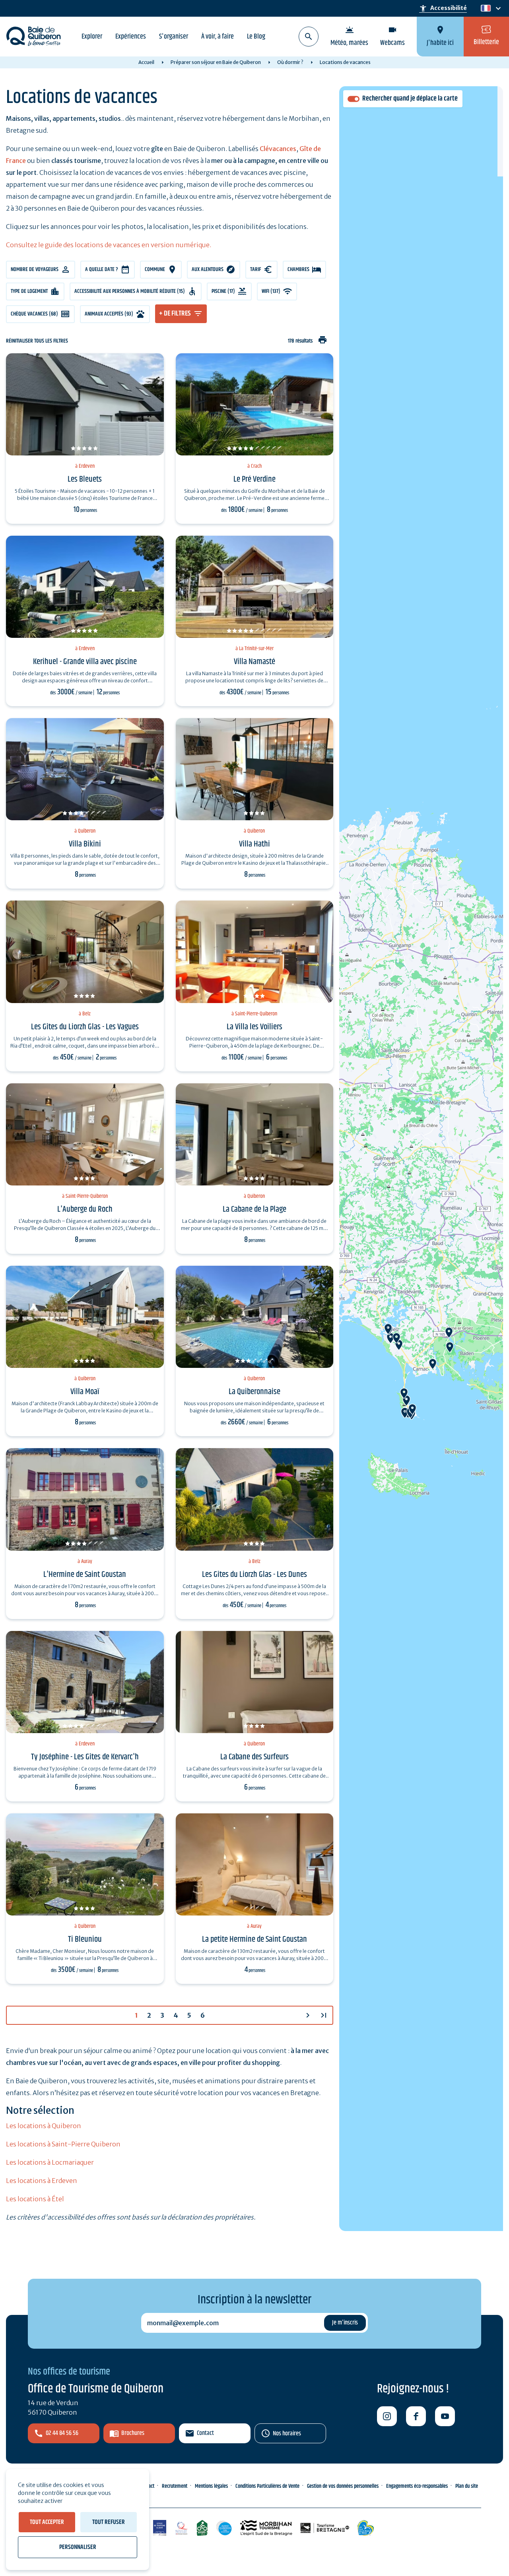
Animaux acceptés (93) (109, 314)
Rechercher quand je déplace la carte (410, 99)
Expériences (131, 37)
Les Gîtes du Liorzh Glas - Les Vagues (85, 1027)
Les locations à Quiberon (44, 2126)
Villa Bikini (85, 844)
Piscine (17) (223, 291)
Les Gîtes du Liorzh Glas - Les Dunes (254, 1575)
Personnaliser (78, 2547)
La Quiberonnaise (254, 1392)
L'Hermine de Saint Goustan (85, 1575)
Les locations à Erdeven (42, 2181)
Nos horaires (287, 2434)
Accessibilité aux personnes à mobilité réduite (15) (130, 291)
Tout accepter (47, 2522)
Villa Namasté (254, 662)
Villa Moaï (85, 1392)
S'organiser (174, 37)
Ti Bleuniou (85, 1939)
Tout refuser (109, 2522)
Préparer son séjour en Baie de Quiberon (216, 62)
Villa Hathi (254, 844)
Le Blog (256, 37)
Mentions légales (211, 2486)
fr (484, 9)
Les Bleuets (85, 479)
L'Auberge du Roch (85, 1209)
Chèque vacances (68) (34, 314)
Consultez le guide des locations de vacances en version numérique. (109, 245)
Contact (205, 2433)
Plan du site (467, 2486)
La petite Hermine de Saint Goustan (254, 1939)
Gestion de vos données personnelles (343, 2486)
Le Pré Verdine (254, 479)
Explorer (92, 37)
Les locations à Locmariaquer (50, 2162)
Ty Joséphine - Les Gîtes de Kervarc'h (85, 1757)
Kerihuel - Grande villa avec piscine (85, 662)
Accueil (146, 62)
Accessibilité (443, 8)
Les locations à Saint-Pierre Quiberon (63, 2144)
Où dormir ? (290, 62)
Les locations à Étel (35, 2199)
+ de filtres (175, 314)
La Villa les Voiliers (254, 1027)
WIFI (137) (271, 291)
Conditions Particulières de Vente (267, 2486)
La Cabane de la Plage (254, 1209)
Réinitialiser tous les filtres (37, 341)
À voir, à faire (218, 37)
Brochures (133, 2433)
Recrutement (175, 2486)
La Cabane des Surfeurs (254, 1757)
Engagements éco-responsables (417, 2486)
